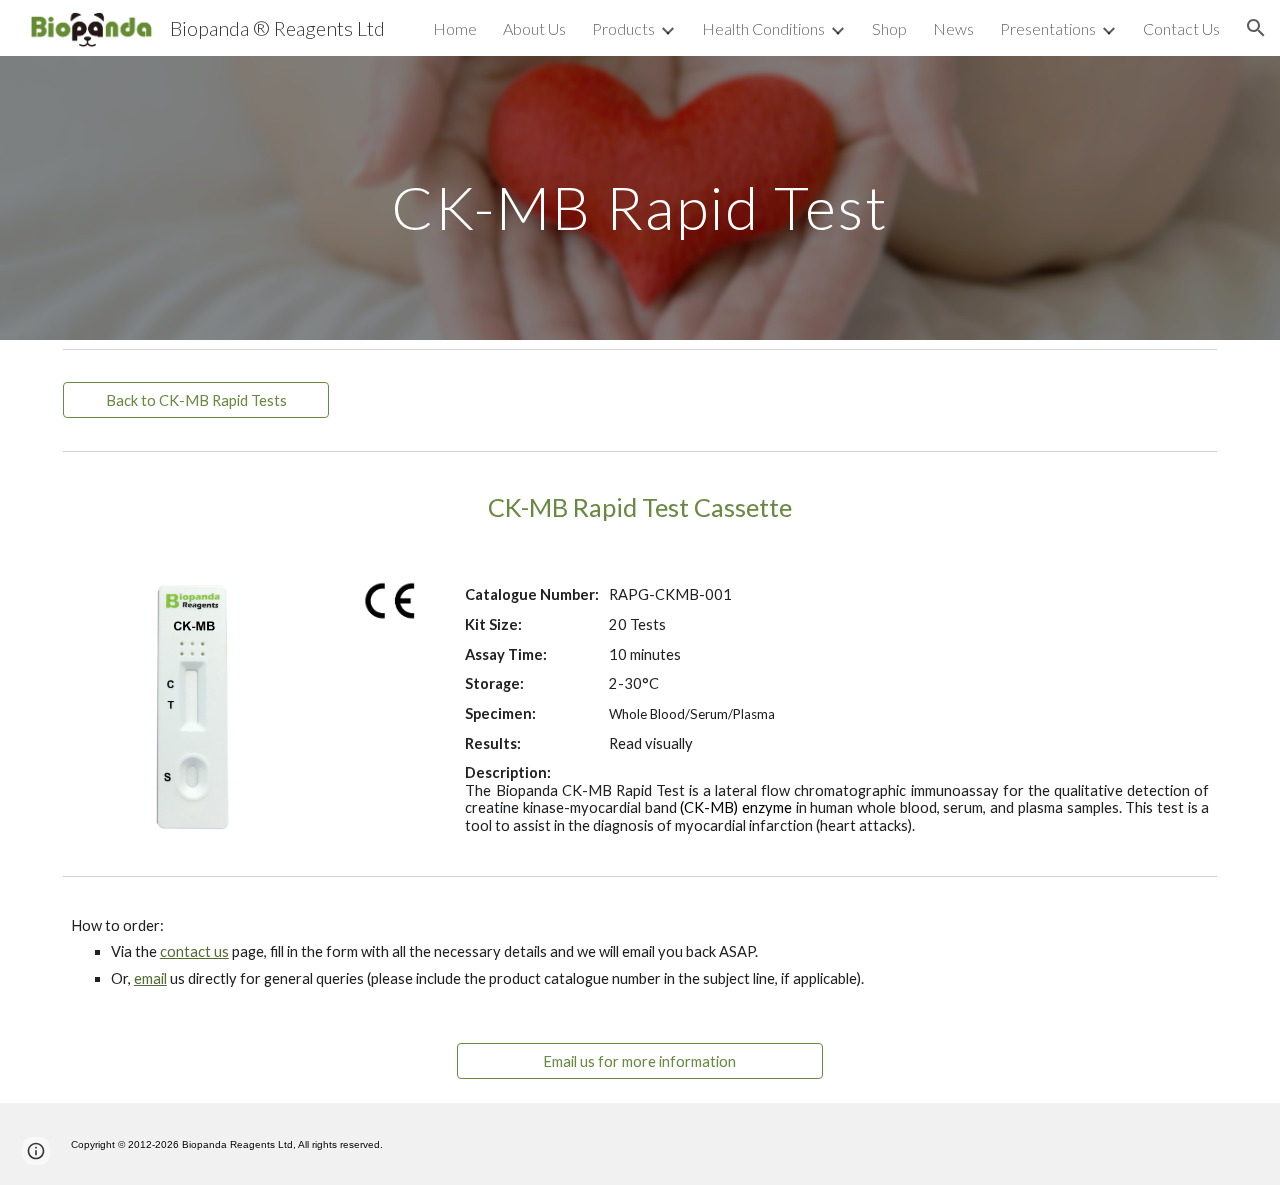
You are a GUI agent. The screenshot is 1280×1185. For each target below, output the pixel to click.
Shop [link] (889, 28)
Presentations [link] (1048, 28)
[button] (1256, 28)
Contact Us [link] (1181, 28)
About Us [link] (534, 28)
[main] (640, 197)
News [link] (953, 28)
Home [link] (455, 28)
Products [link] (623, 28)
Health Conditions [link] (763, 28)
